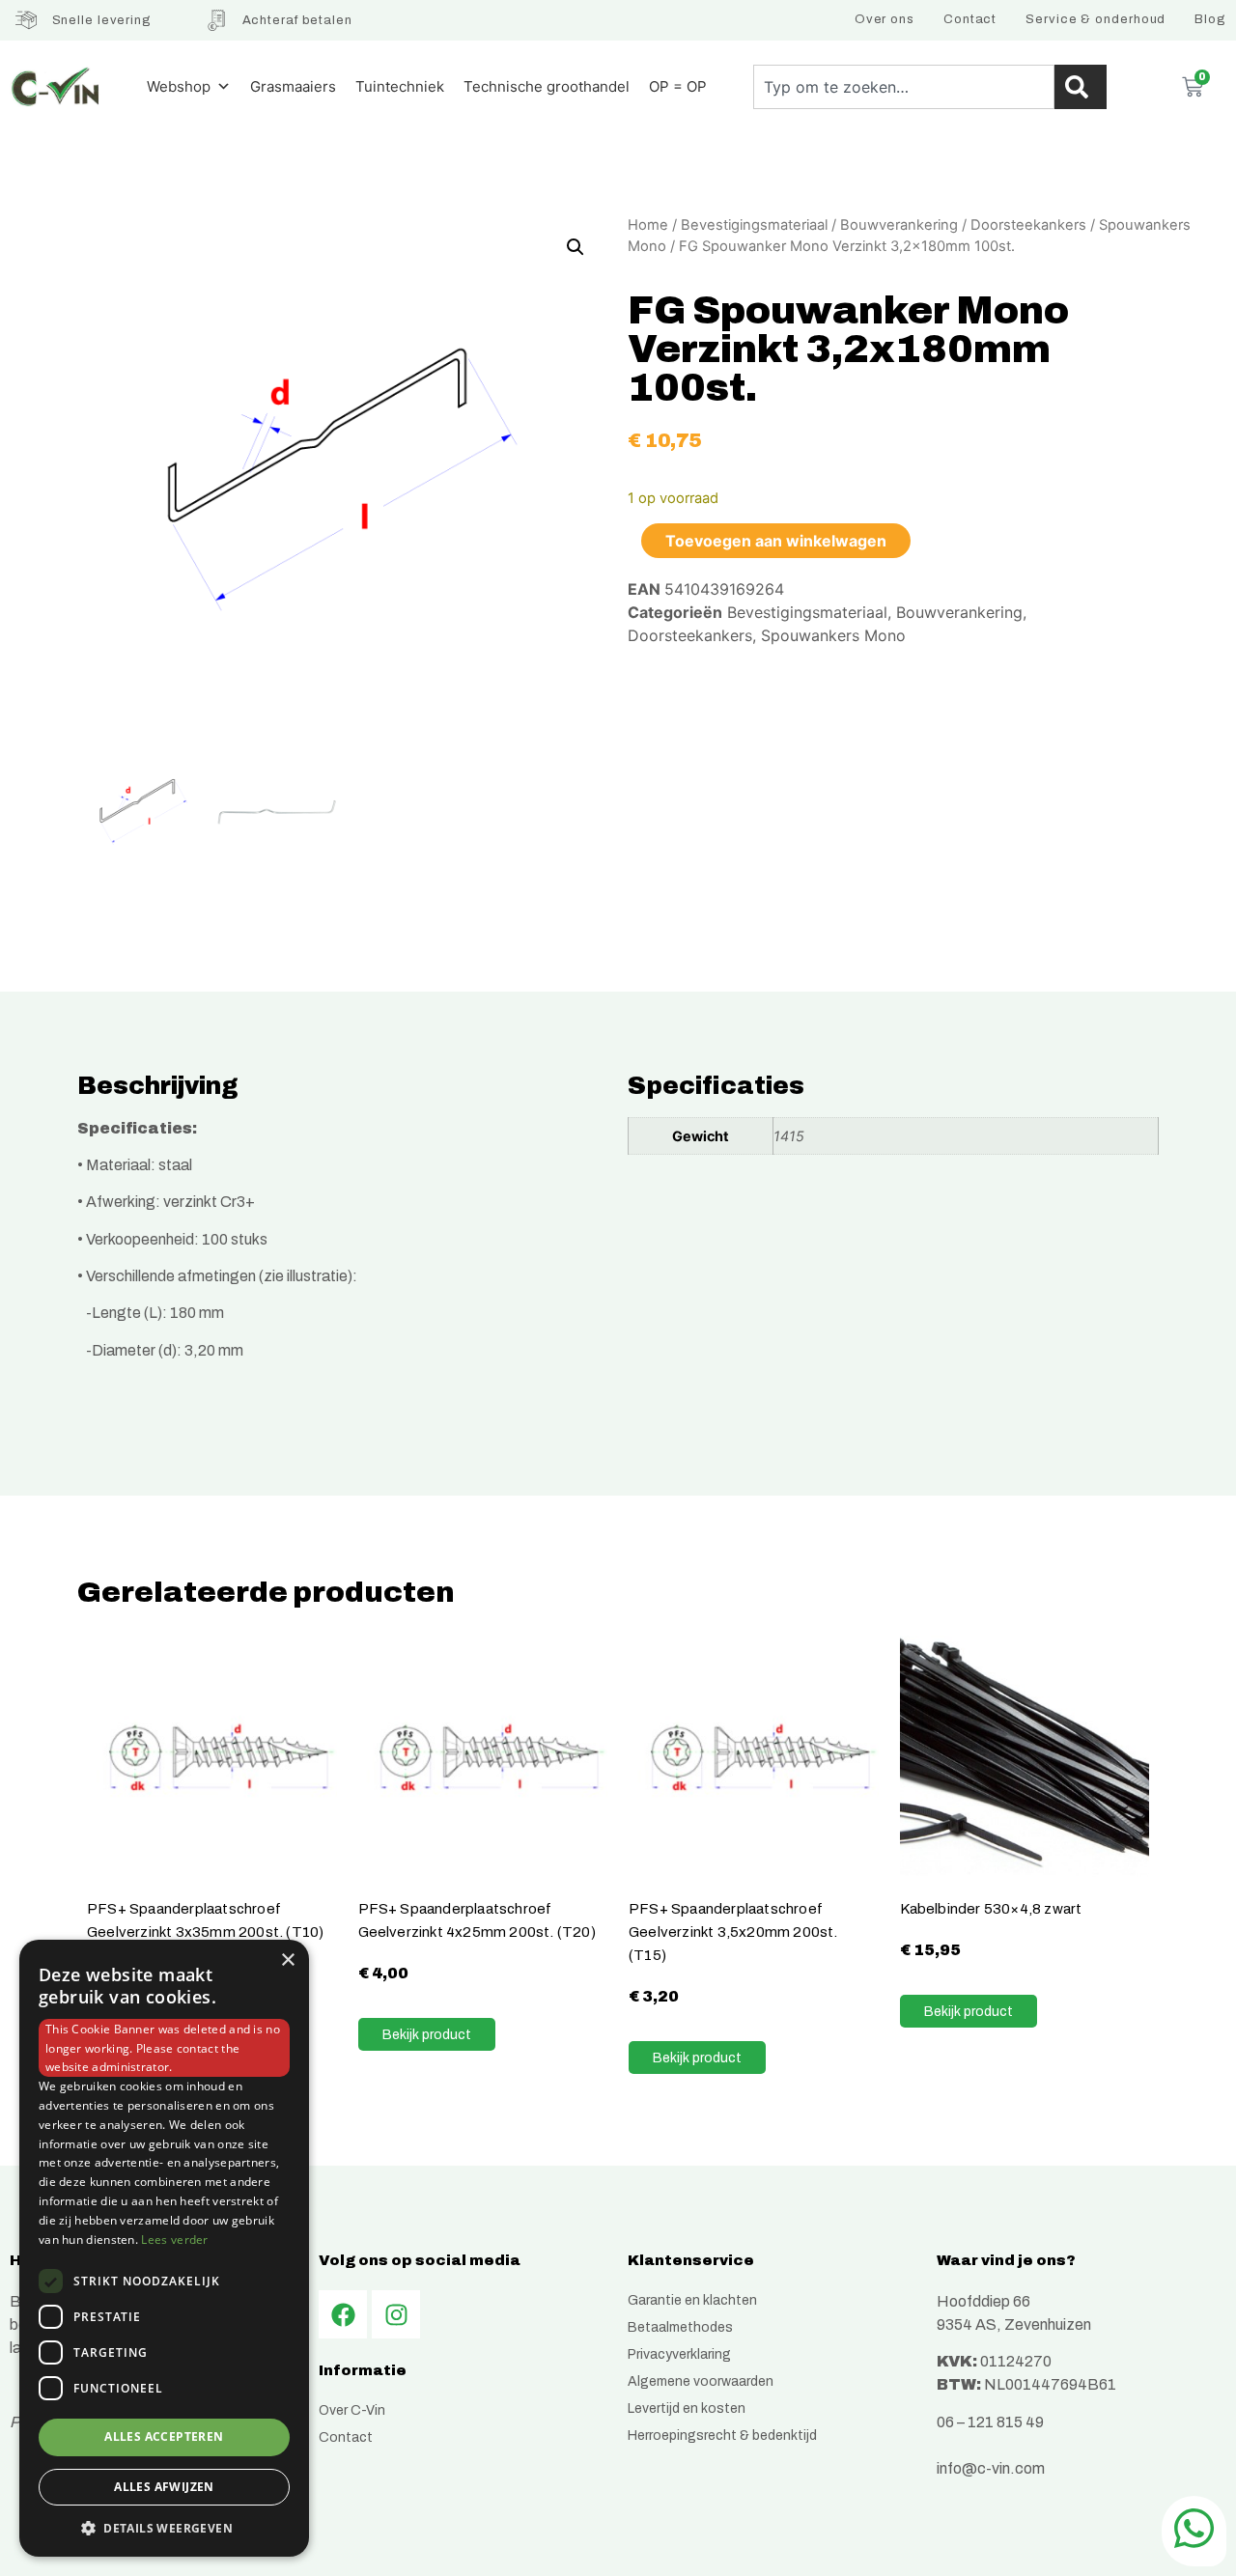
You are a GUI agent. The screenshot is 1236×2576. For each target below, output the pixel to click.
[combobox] (904, 87)
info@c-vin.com (991, 2468)
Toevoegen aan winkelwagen (776, 541)
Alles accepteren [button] (164, 2437)
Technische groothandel (547, 86)
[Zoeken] (1081, 87)
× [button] (287, 1960)
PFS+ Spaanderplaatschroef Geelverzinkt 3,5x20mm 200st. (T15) (733, 1932)
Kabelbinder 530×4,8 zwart (991, 1908)
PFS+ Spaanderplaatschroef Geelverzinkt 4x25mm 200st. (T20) (477, 1920)
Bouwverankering (899, 225)
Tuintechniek (400, 86)
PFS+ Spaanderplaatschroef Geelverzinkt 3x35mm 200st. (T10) (205, 1920)
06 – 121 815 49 (990, 2422)
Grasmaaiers (293, 86)
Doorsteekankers (1028, 225)
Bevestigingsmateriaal (754, 225)
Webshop (179, 86)
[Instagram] (396, 2314)
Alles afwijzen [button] (164, 2487)
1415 (789, 1136)
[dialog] (164, 2248)
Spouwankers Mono (833, 635)
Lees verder (174, 2240)
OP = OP (678, 86)
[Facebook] (343, 2314)
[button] (576, 247)
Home (648, 225)
